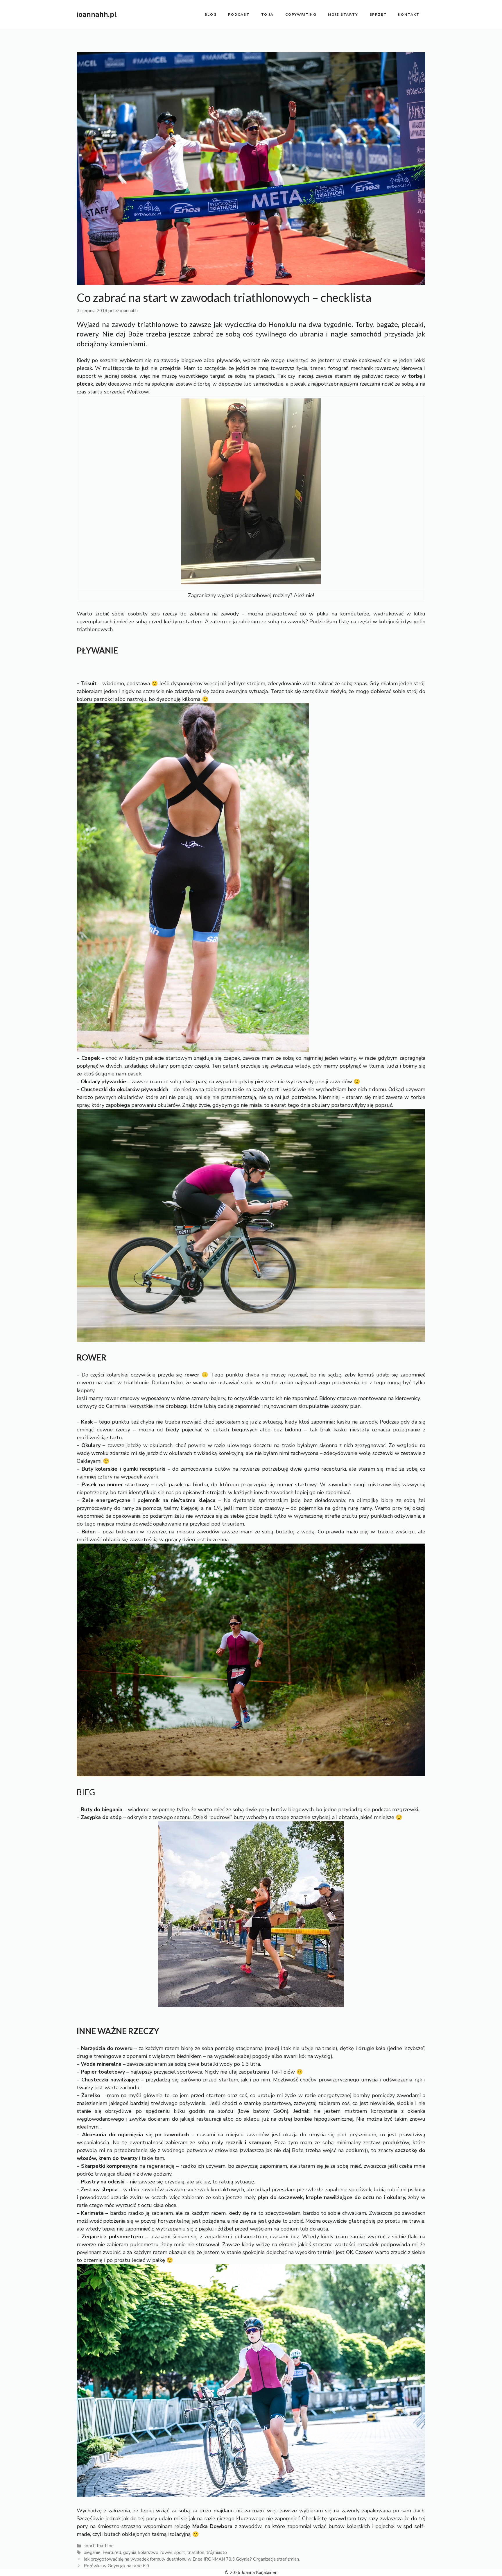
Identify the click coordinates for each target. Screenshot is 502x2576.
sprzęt (378, 15)
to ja (267, 15)
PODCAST (239, 15)
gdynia (130, 2552)
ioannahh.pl (97, 15)
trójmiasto (217, 2552)
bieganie (92, 2552)
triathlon (105, 2546)
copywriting (301, 15)
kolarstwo (148, 2552)
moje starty (343, 15)
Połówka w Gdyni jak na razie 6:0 (116, 2566)
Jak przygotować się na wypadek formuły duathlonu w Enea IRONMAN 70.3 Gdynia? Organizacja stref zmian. (192, 2559)
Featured (112, 2552)
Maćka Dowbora (213, 2526)
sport (89, 2546)
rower (166, 2552)
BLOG (210, 15)
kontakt (409, 15)
